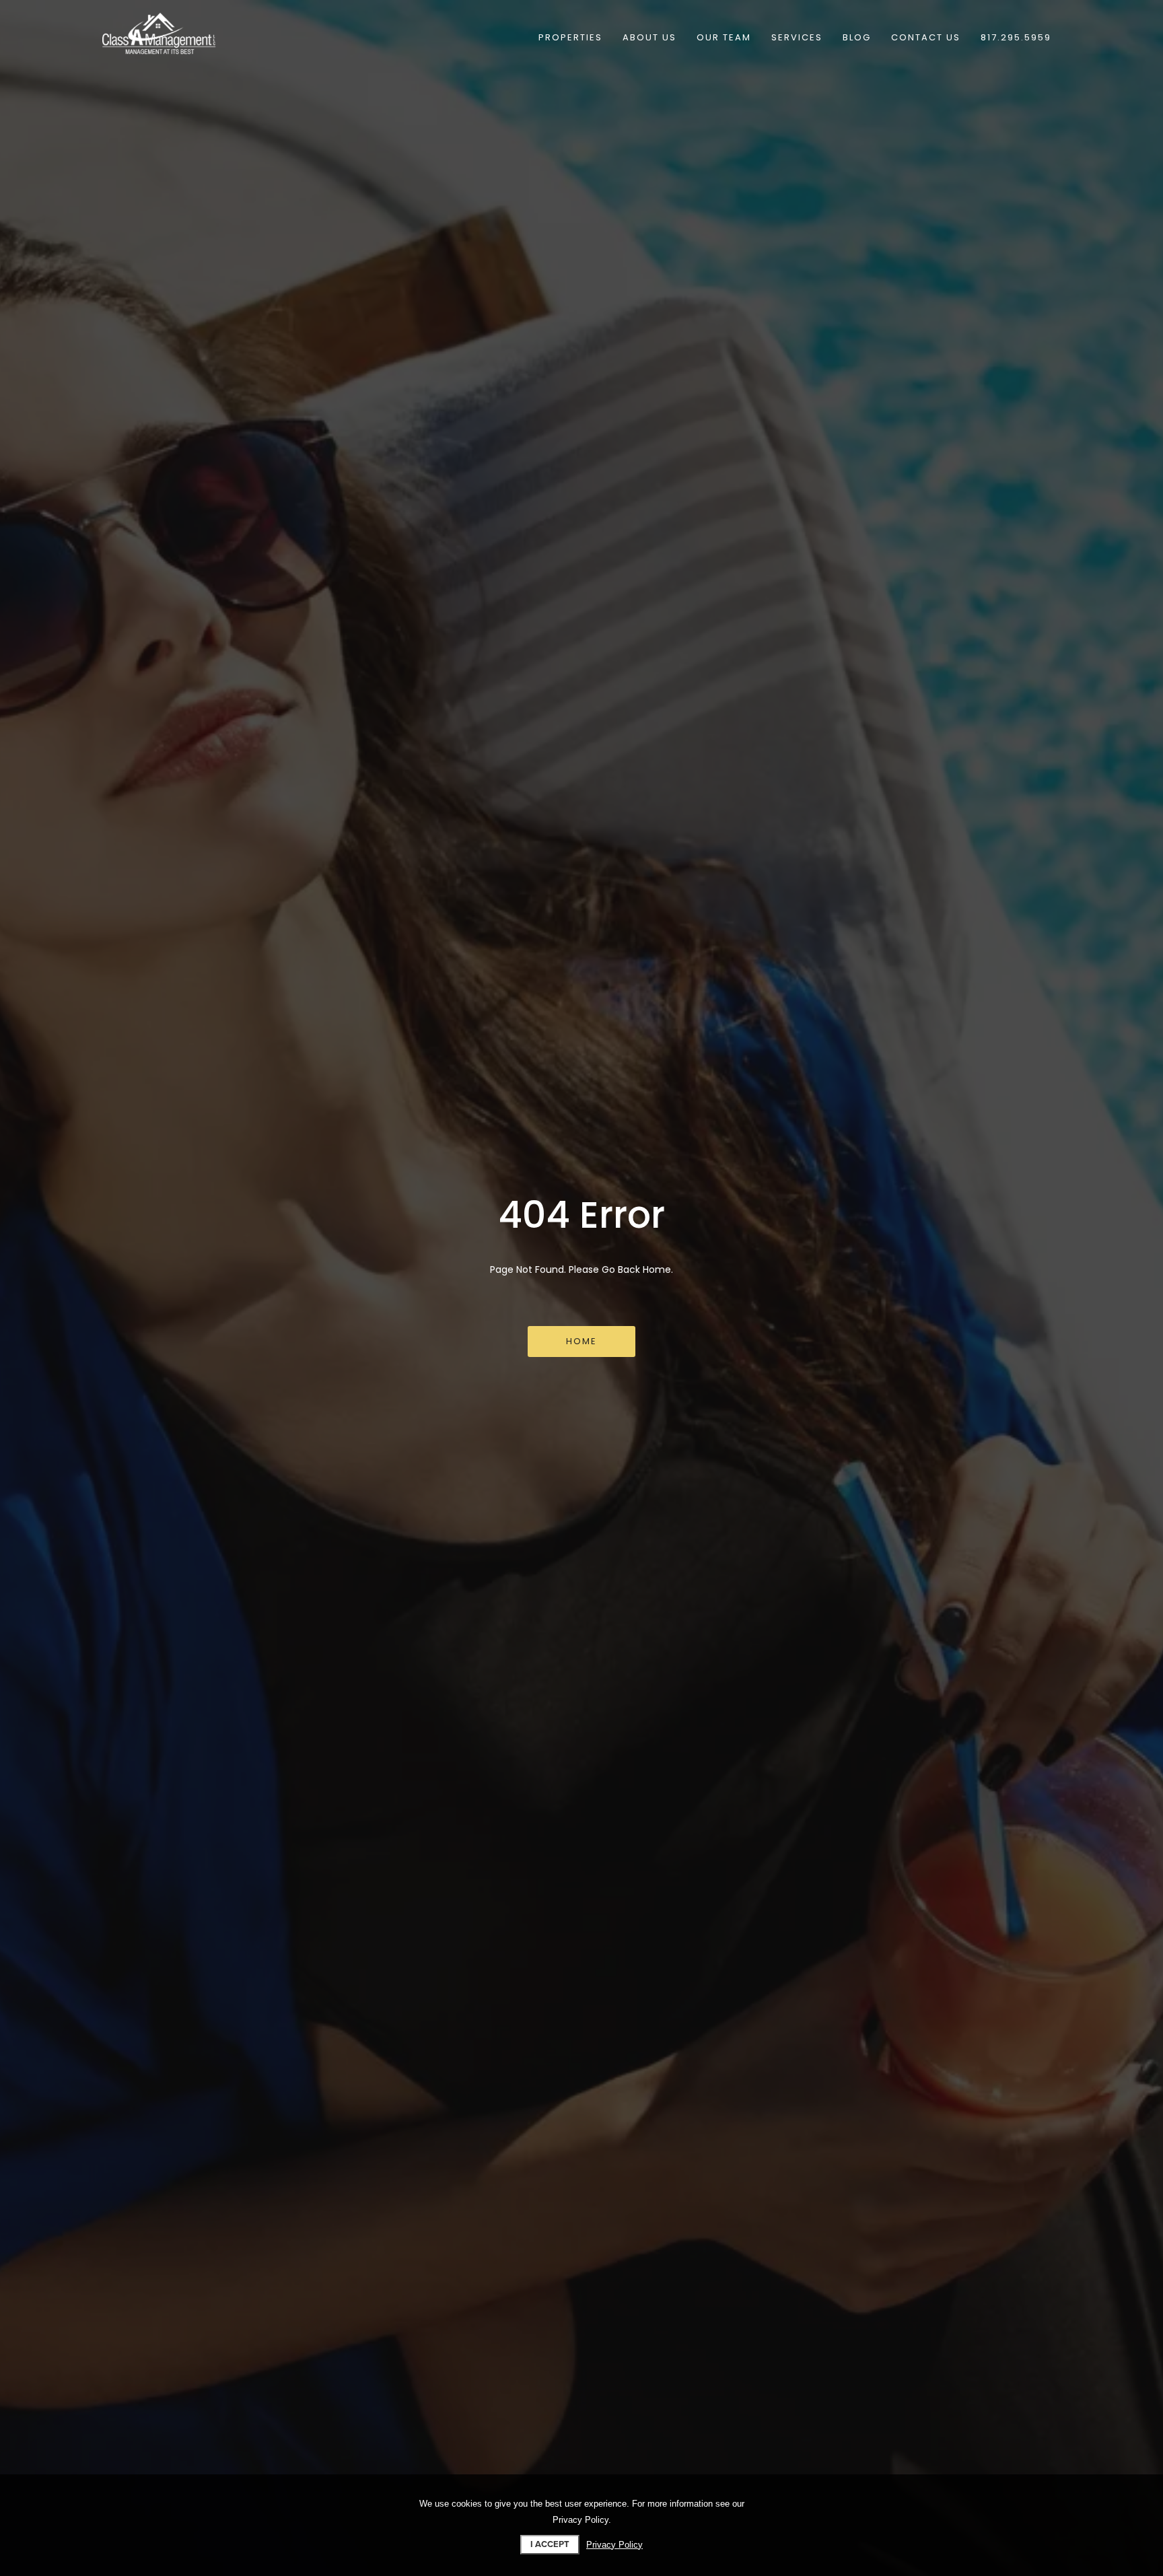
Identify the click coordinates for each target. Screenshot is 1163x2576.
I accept (550, 2544)
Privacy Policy (614, 2545)
